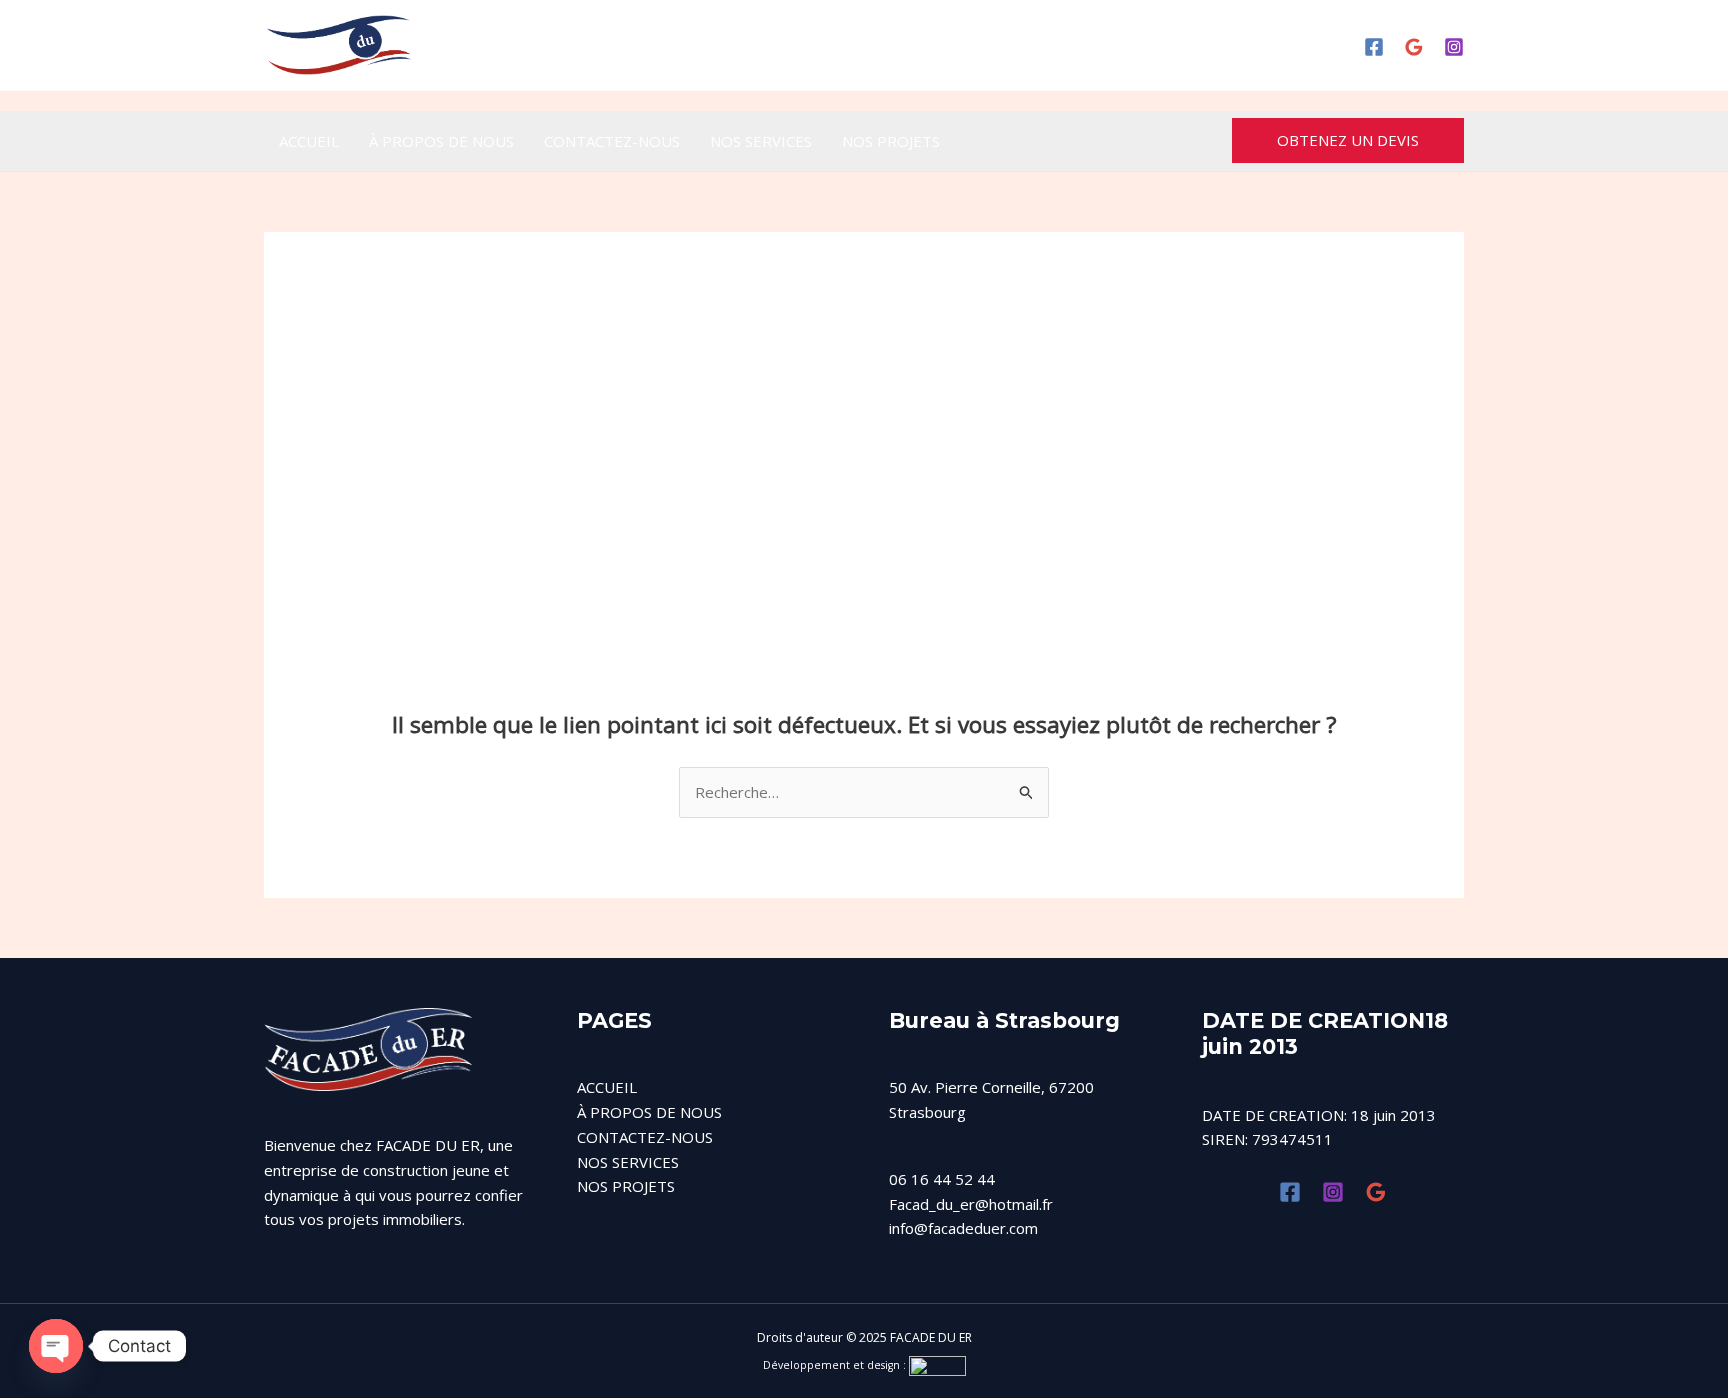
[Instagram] (1454, 47)
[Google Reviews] (1414, 47)
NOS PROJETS (891, 141)
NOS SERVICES (761, 141)
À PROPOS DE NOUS (441, 141)
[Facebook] (1374, 47)
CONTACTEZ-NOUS (612, 141)
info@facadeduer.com (963, 1228)
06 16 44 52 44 (942, 1179)
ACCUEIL (309, 141)
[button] (1348, 140)
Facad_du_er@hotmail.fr (971, 1204)
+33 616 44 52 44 (897, 45)
